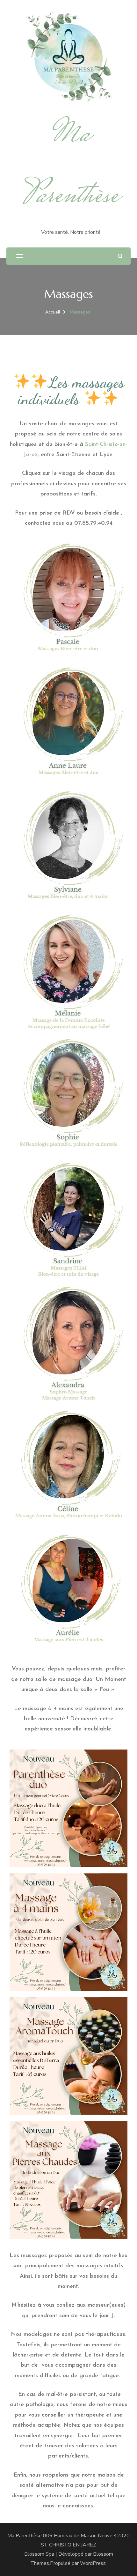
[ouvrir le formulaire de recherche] (120, 256)
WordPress (93, 2563)
